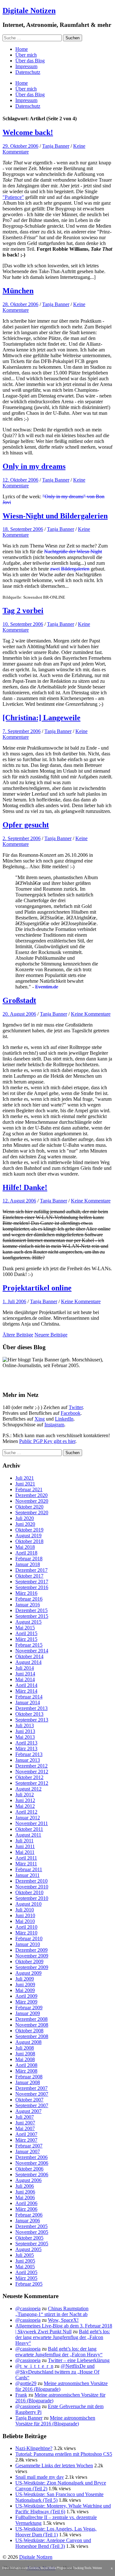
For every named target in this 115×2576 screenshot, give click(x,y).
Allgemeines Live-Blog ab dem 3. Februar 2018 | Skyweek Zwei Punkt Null (64, 2329)
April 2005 (26, 2272)
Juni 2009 (25, 1985)
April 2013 (26, 1743)
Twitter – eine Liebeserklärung (79, 2360)
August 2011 (28, 1835)
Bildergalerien (75, 569)
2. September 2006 (22, 838)
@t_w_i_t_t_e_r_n (34, 2366)
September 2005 (32, 2244)
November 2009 (32, 1956)
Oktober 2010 (29, 1892)
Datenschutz (28, 72)
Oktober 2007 (29, 2100)
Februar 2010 (29, 1938)
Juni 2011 (25, 1846)
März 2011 (26, 1864)
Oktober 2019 (29, 1530)
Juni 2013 (25, 1731)
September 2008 (32, 2036)
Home (22, 49)
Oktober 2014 (29, 1656)
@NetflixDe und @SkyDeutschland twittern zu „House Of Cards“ (57, 2372)
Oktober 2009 (29, 1962)
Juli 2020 (25, 1518)
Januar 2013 (28, 1760)
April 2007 (26, 2134)
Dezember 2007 (31, 2088)
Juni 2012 (25, 1800)
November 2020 (32, 1501)
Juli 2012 (25, 1795)
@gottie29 (26, 2383)
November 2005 (32, 2232)
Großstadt (19, 1000)
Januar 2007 (28, 2151)
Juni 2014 (25, 1674)
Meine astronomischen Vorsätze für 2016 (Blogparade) (55, 2421)
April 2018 (26, 1553)
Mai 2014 (25, 1679)
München (18, 291)
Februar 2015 (29, 1645)
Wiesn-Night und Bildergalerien (55, 516)
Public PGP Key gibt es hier (47, 1441)
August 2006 (28, 2180)
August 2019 (28, 1536)
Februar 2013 (29, 1754)
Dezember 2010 (31, 1881)
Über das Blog (30, 61)
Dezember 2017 (31, 1570)
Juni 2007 (25, 2123)
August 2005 (28, 2249)
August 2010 (28, 1904)
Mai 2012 (25, 1806)
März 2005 (26, 2278)
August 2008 (28, 2042)
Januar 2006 (28, 2221)
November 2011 (32, 1823)
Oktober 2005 (29, 2238)
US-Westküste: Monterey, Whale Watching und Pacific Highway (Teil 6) (63, 2509)
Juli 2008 (25, 2048)
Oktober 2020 (29, 1507)
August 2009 (28, 1973)
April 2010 (26, 1927)
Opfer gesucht (26, 825)
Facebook (71, 1413)
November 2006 (32, 2163)
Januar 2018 (28, 1564)
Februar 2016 (29, 1599)
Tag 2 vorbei (23, 611)
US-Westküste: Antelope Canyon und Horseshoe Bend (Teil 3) (53, 2543)
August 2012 (28, 1789)
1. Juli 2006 (14, 1301)
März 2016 (26, 1593)
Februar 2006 (29, 2215)
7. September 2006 (22, 731)
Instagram (54, 1425)
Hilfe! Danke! (25, 1187)
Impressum (26, 66)
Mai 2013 (25, 1737)
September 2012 (32, 1783)
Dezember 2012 (31, 1766)
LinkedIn (64, 1419)
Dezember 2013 (31, 1708)
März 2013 (26, 1749)
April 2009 (26, 1996)
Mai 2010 (25, 1921)
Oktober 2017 (29, 1576)
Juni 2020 (25, 1524)
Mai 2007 (25, 2128)
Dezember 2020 (31, 1495)
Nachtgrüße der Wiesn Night (73, 551)
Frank (21, 2395)
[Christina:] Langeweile (42, 718)
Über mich (26, 55)
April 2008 (26, 2065)
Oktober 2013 (29, 1714)
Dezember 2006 (31, 2157)
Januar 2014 (28, 1702)
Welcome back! (28, 132)
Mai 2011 (25, 1852)
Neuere (51, 1335)
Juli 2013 (25, 1725)
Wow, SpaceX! (63, 2320)
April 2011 (26, 1858)
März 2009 (26, 2002)
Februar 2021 (29, 1489)
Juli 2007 (25, 2117)
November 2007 (32, 2094)
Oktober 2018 (29, 1541)
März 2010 (26, 1933)
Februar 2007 (29, 2146)
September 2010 (32, 1898)
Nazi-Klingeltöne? (34, 2448)
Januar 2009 (28, 2013)
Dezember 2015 (31, 1610)
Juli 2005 (25, 2255)
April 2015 (26, 1633)
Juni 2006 (25, 2192)
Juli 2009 (25, 1979)
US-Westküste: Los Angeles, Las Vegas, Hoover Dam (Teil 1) (56, 2532)
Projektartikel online (37, 1288)
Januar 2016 (28, 1605)
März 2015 (26, 1639)
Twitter (76, 1407)
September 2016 (32, 1587)
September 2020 (32, 1513)
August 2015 (28, 1622)
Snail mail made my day (40, 2477)
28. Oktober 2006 (20, 304)
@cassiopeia (28, 2308)
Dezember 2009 (31, 1950)
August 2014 (28, 1662)
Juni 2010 (25, 1915)
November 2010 (32, 1887)
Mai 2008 (25, 2059)
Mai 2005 (25, 2267)
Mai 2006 (25, 2198)
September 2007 (32, 2105)
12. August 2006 (19, 1201)
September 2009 (32, 1967)
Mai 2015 (25, 1628)
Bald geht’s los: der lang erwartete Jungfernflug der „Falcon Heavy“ (63, 2337)
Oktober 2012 (29, 1777)
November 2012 (32, 1772)
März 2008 (26, 2071)
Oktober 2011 (29, 1829)
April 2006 (26, 2203)
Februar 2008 (29, 2077)
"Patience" (13, 197)
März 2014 (26, 1691)
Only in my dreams (34, 466)
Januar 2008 (28, 2082)
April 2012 (26, 1812)
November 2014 (32, 1651)
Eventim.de (47, 987)
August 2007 (28, 2111)
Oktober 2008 (29, 2031)
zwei (55, 569)
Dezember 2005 (31, 2226)
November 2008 (32, 2025)
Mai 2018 (25, 1547)
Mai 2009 (25, 1990)
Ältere (18, 1335)
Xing (40, 1419)
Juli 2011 (24, 1841)
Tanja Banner (56, 146)
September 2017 (32, 1582)
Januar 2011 (27, 1875)
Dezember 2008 (31, 2019)
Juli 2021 (25, 1478)
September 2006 (32, 2174)
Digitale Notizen (29, 11)
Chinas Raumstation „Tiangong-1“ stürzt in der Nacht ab (52, 2311)
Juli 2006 (25, 2186)
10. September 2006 (23, 624)
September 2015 (32, 1616)
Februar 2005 (29, 2284)
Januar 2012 (28, 1818)
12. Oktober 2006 (20, 480)
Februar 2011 (29, 1869)
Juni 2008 (25, 2054)
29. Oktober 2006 (20, 146)
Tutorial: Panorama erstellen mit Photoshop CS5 (64, 2454)
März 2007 (26, 2140)
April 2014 (26, 1685)
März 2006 (26, 2209)
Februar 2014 (29, 1697)
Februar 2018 (29, 1559)
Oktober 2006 (29, 2169)
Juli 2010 (25, 1910)
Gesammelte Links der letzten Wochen (54, 2466)
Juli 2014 (25, 1668)
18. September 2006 (23, 529)
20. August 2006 (19, 1014)
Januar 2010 (28, 1944)
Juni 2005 (25, 2261)
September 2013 (32, 1720)
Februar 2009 (29, 2008)
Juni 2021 (25, 1484)
